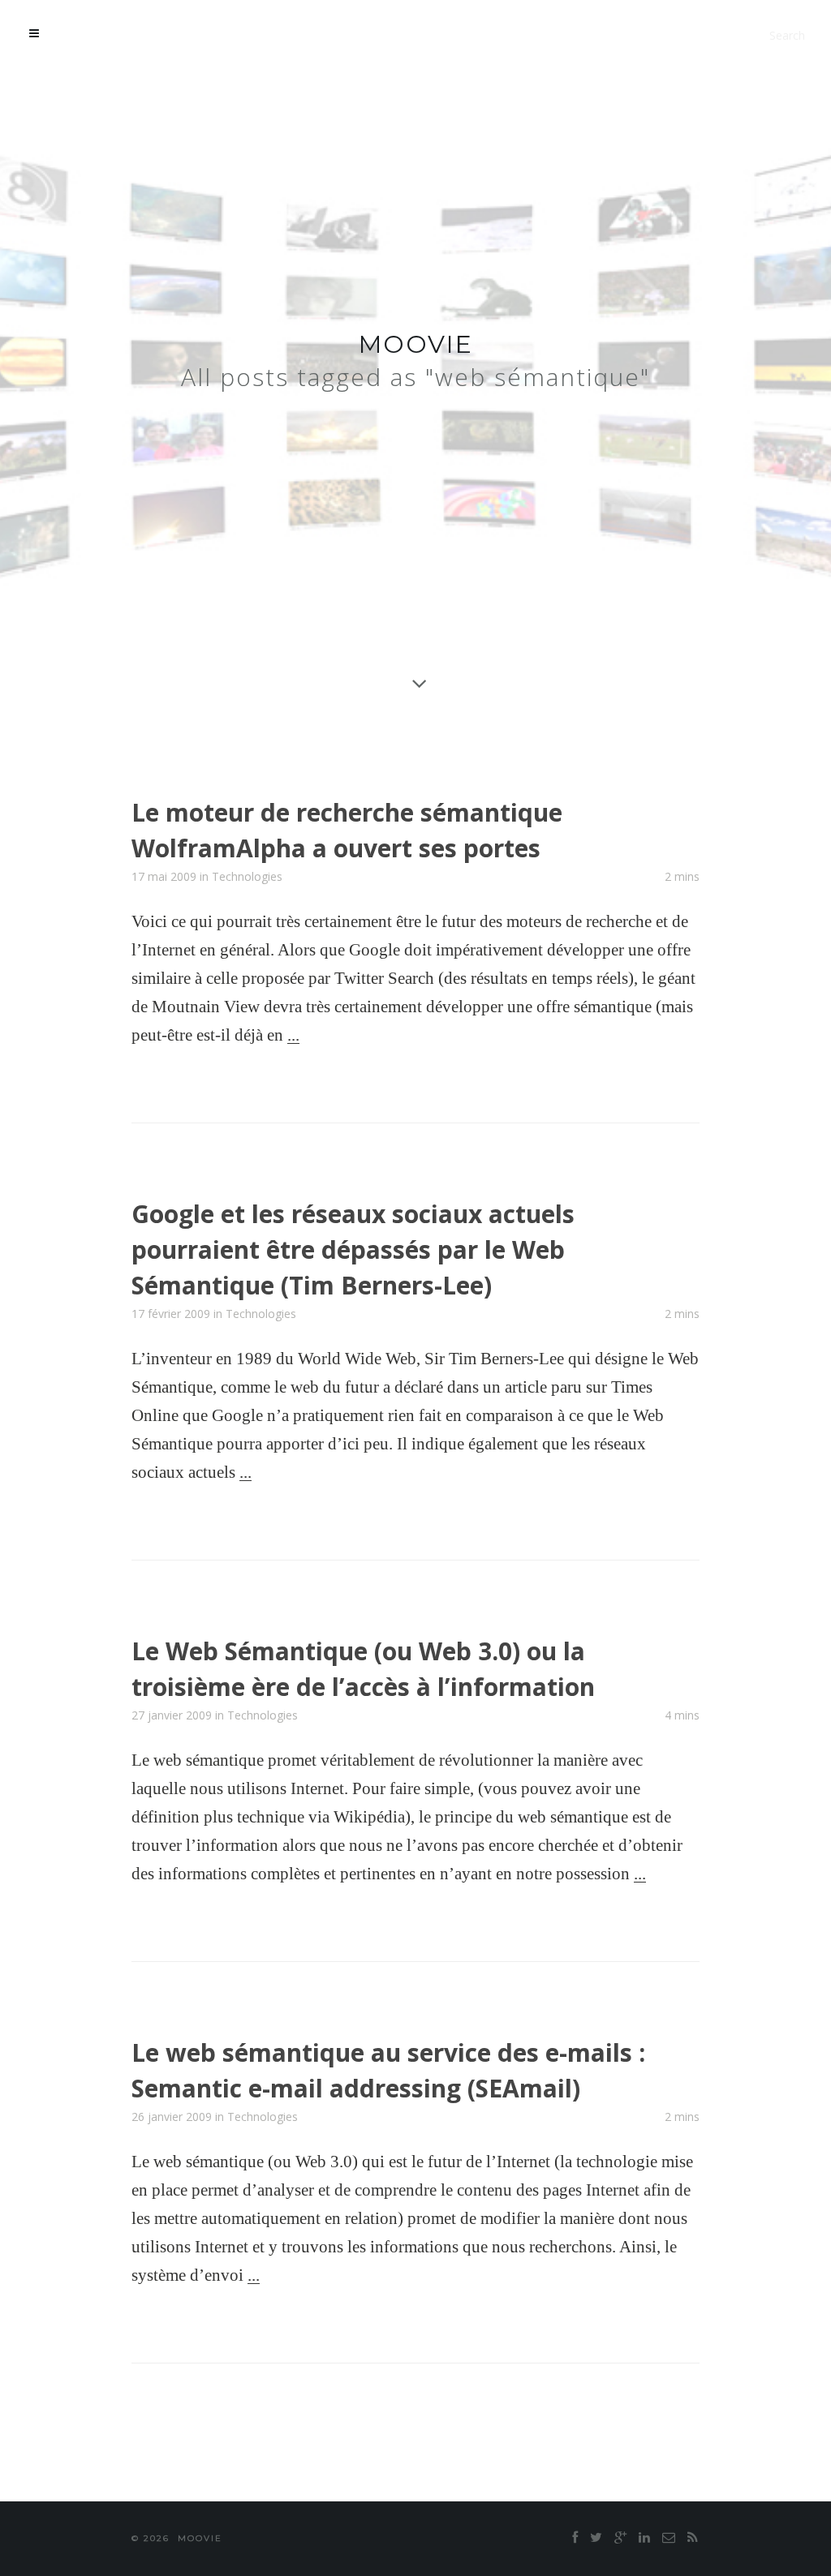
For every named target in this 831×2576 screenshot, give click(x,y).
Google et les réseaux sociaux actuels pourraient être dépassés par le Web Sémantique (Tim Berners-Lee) (353, 1249)
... (293, 1035)
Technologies (247, 876)
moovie (416, 344)
